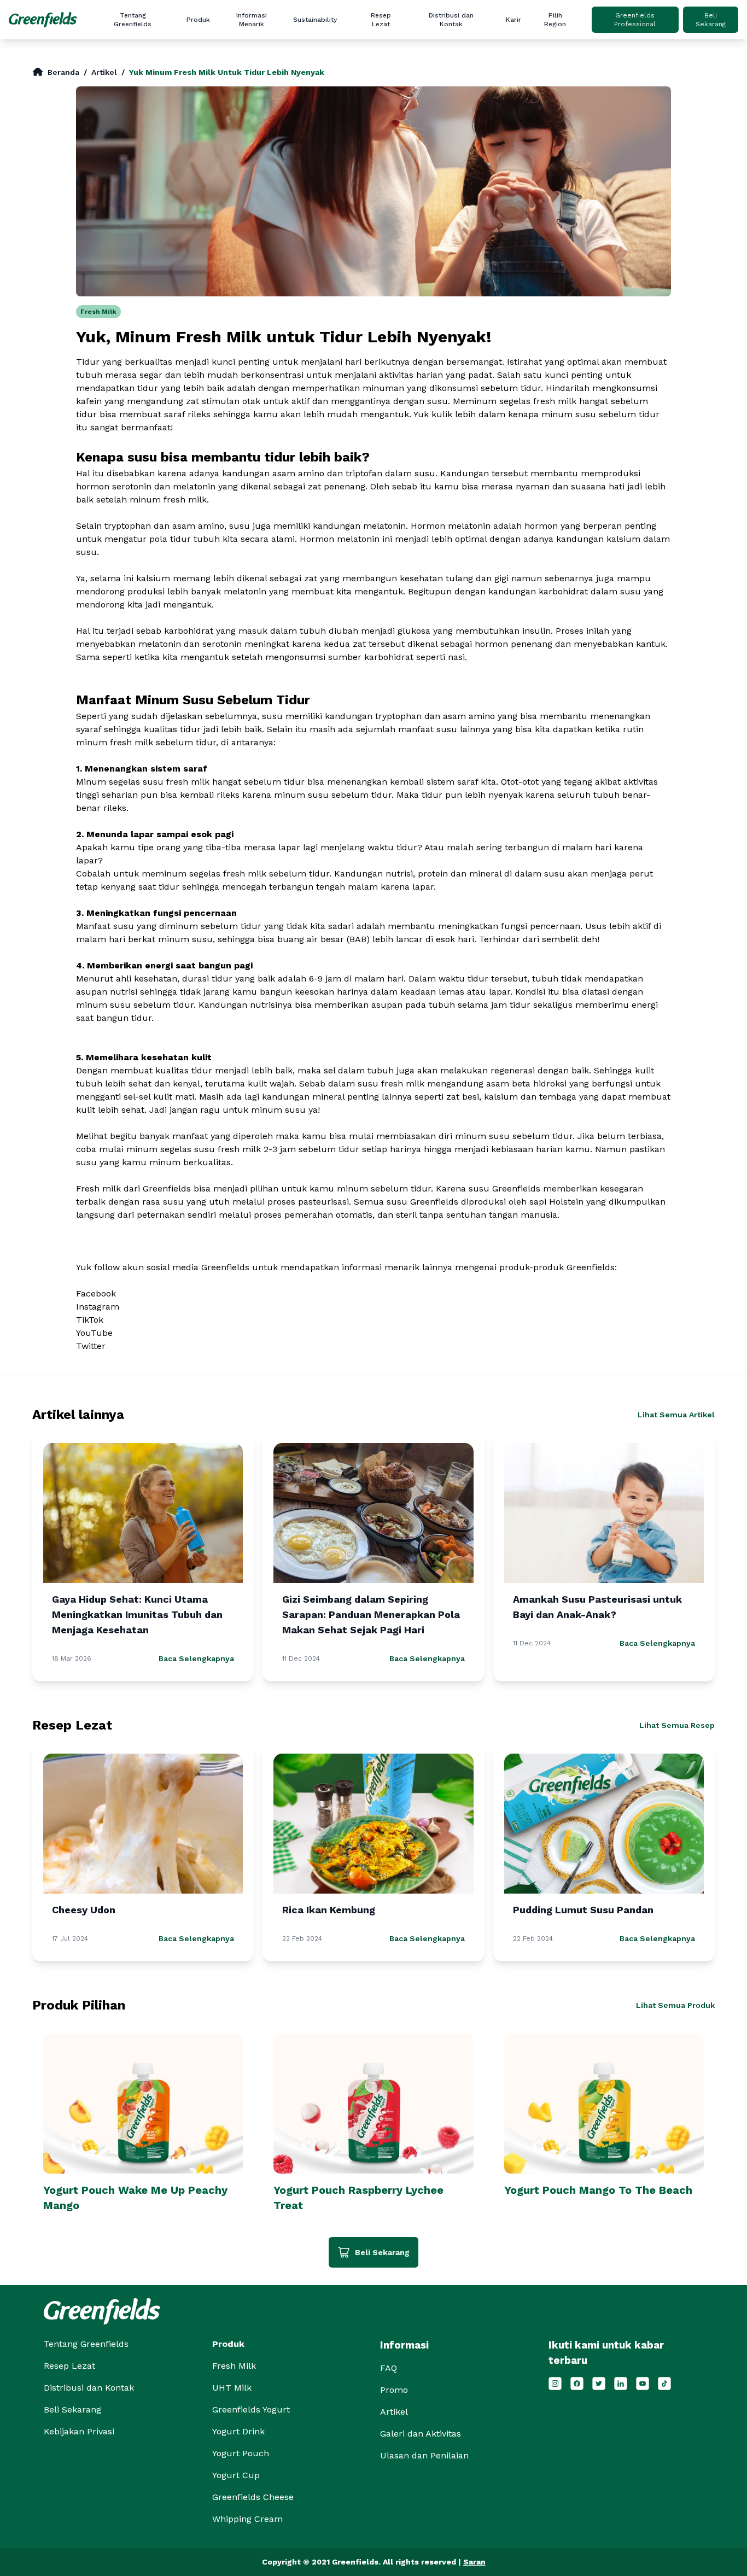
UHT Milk (232, 2388)
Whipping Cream (247, 2519)
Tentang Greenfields (133, 20)
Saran (474, 2562)
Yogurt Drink (238, 2431)
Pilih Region (555, 20)
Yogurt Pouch (241, 2453)
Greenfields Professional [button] (635, 20)
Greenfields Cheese (253, 2497)
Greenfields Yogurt (251, 2409)
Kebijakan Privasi (79, 2431)
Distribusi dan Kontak (451, 20)
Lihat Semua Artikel (676, 1415)
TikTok (90, 1320)
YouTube (94, 1333)
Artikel (282, 42)
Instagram (98, 1307)
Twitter (91, 1346)
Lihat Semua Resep (677, 1725)
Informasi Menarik (252, 20)
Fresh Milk (98, 312)
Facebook (96, 1293)
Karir (513, 20)
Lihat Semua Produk (675, 2005)
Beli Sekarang (711, 20)
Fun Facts (282, 60)
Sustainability (315, 20)
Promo (282, 77)
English (594, 42)
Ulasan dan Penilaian (282, 130)
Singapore (593, 77)
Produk (198, 20)
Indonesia (594, 60)
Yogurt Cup (236, 2475)
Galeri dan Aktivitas (282, 95)
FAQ (282, 112)
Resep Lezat (381, 20)
